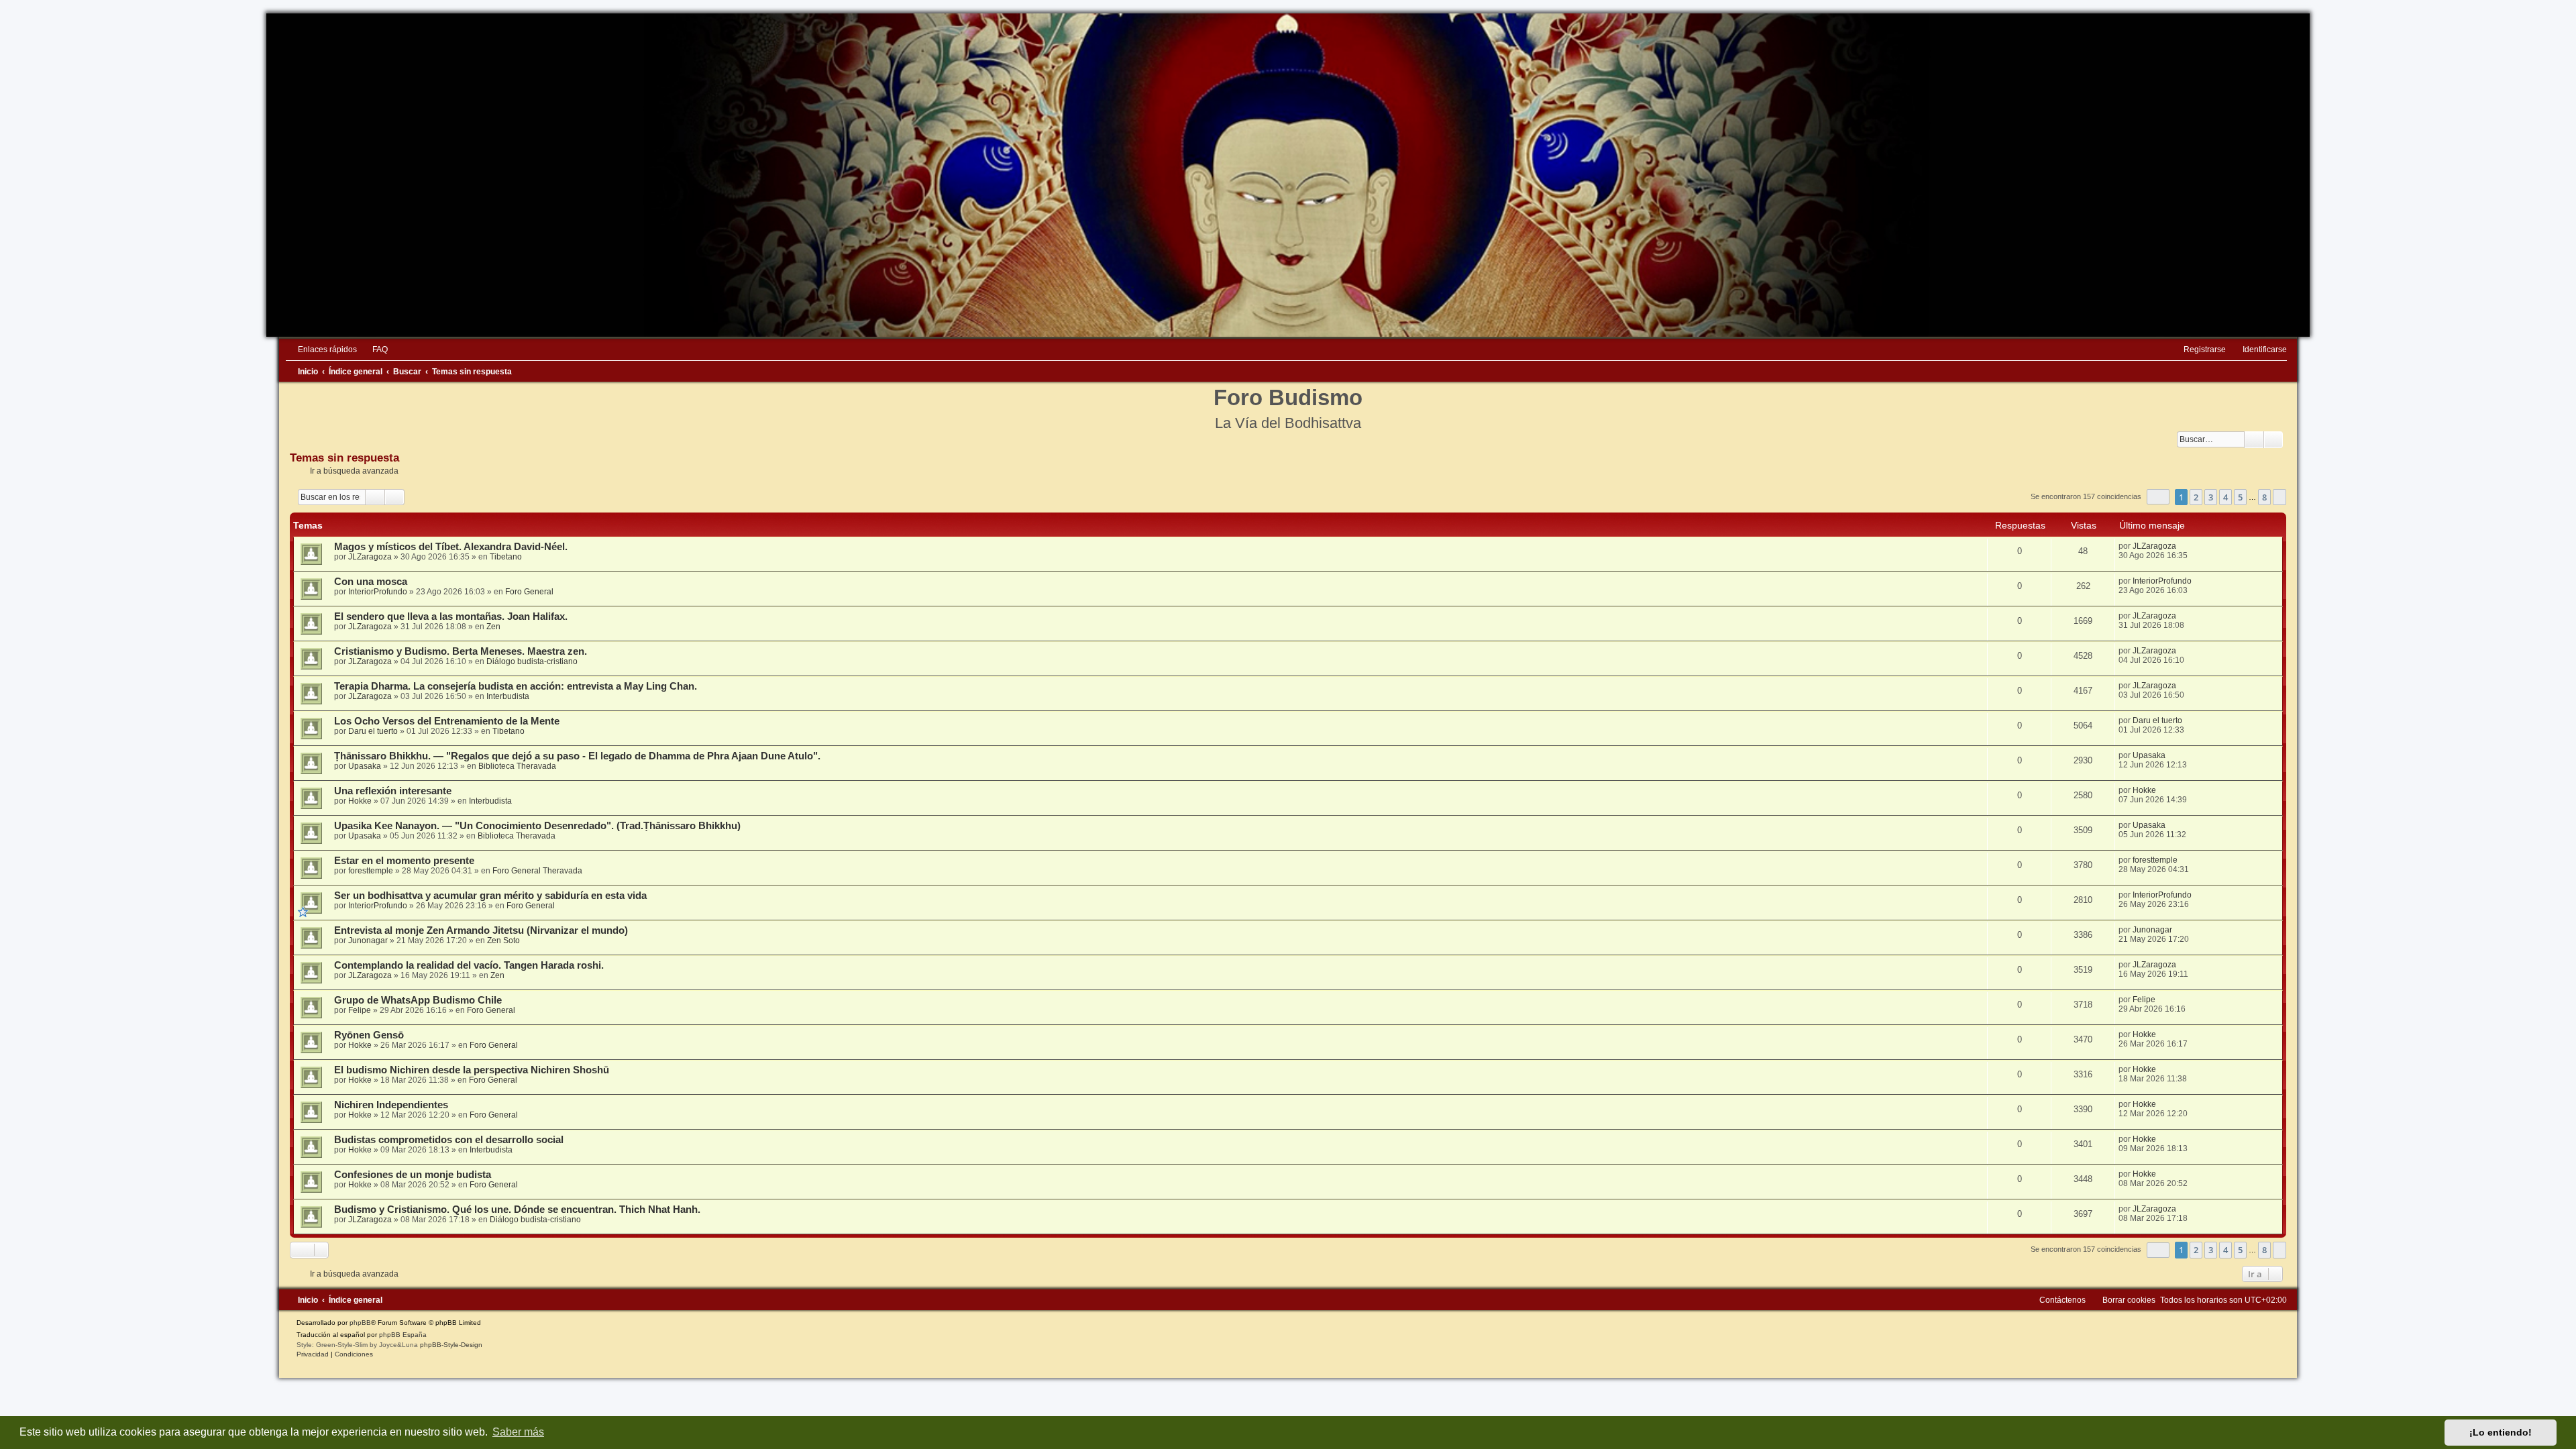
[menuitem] (374, 350)
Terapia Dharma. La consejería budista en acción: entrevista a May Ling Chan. (516, 686)
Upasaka (365, 766)
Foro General (529, 592)
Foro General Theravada (537, 871)
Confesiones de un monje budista (413, 1175)
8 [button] (2264, 497)
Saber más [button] (518, 1432)
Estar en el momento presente (404, 861)
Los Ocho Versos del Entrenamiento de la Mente (447, 721)
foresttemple (371, 871)
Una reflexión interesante (393, 791)
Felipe (360, 1010)
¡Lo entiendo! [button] (2501, 1432)
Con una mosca (371, 582)
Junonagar (368, 941)
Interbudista (508, 696)
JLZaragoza (370, 557)
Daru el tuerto (373, 731)
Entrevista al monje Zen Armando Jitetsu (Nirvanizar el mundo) (481, 930)
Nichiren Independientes (391, 1105)
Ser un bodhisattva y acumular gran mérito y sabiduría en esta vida (490, 896)
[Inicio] (1288, 175)
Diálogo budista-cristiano (532, 661)
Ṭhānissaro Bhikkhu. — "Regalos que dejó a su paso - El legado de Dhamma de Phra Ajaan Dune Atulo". (577, 756)
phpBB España (403, 1335)
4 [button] (2225, 497)
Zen (493, 627)
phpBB (360, 1323)
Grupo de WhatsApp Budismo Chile (418, 1000)
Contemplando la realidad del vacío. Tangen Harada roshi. (469, 965)
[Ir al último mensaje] (2183, 546)
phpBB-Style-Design (451, 1345)
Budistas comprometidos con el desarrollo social (449, 1140)
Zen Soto (503, 941)
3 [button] (2211, 497)
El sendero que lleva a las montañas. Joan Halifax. (451, 616)
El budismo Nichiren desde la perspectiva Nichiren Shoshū (472, 1070)
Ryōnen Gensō (369, 1035)
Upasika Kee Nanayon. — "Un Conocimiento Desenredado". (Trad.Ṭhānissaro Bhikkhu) (537, 826)
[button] (2158, 497)
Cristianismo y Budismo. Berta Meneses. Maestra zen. (461, 651)
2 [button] (2196, 497)
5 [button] (2240, 497)
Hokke (360, 801)
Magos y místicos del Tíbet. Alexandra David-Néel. (451, 547)
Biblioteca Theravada (517, 766)
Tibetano (506, 557)
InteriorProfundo (378, 592)
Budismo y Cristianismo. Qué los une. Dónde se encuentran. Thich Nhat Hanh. (517, 1210)
